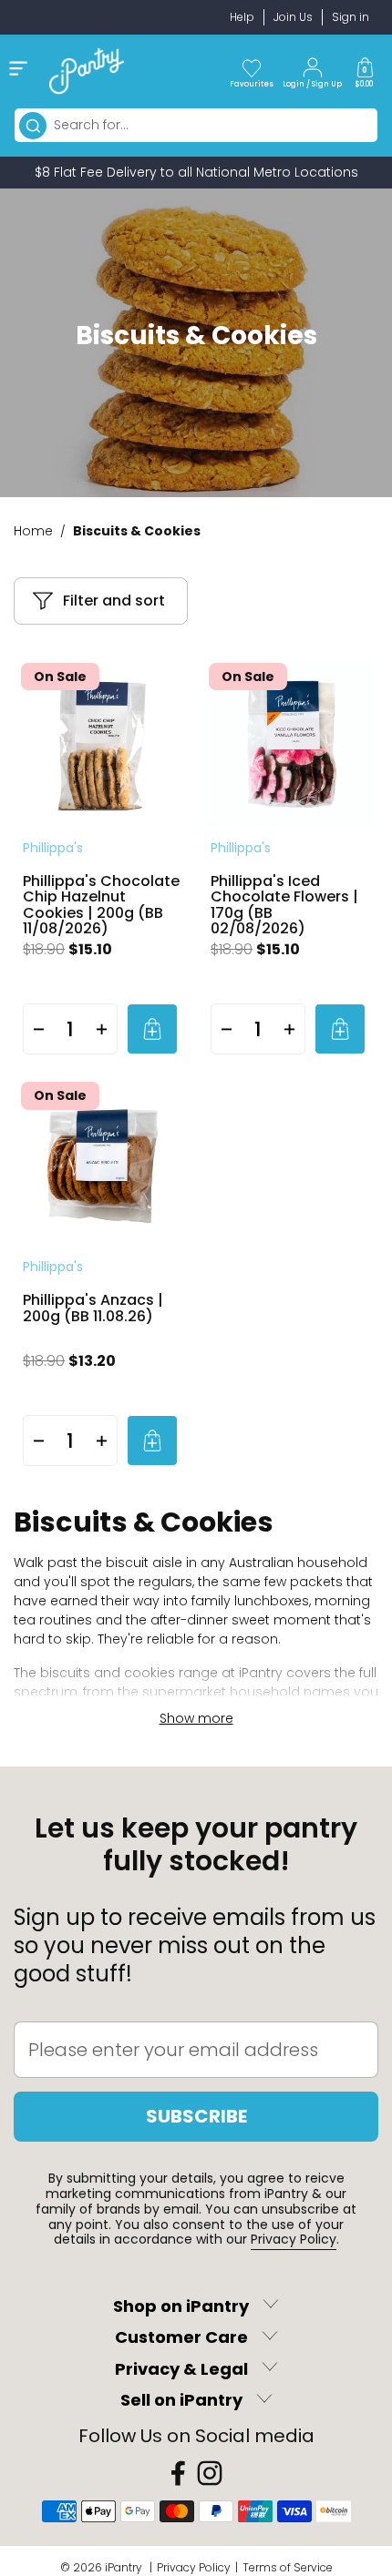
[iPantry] (87, 71)
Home (33, 531)
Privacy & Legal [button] (181, 2369)
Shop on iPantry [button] (181, 2306)
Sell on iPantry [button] (181, 2401)
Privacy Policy (294, 2239)
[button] (365, 71)
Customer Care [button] (181, 2338)
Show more (196, 1718)
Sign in (351, 17)
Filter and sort (114, 601)
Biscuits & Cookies (137, 531)
